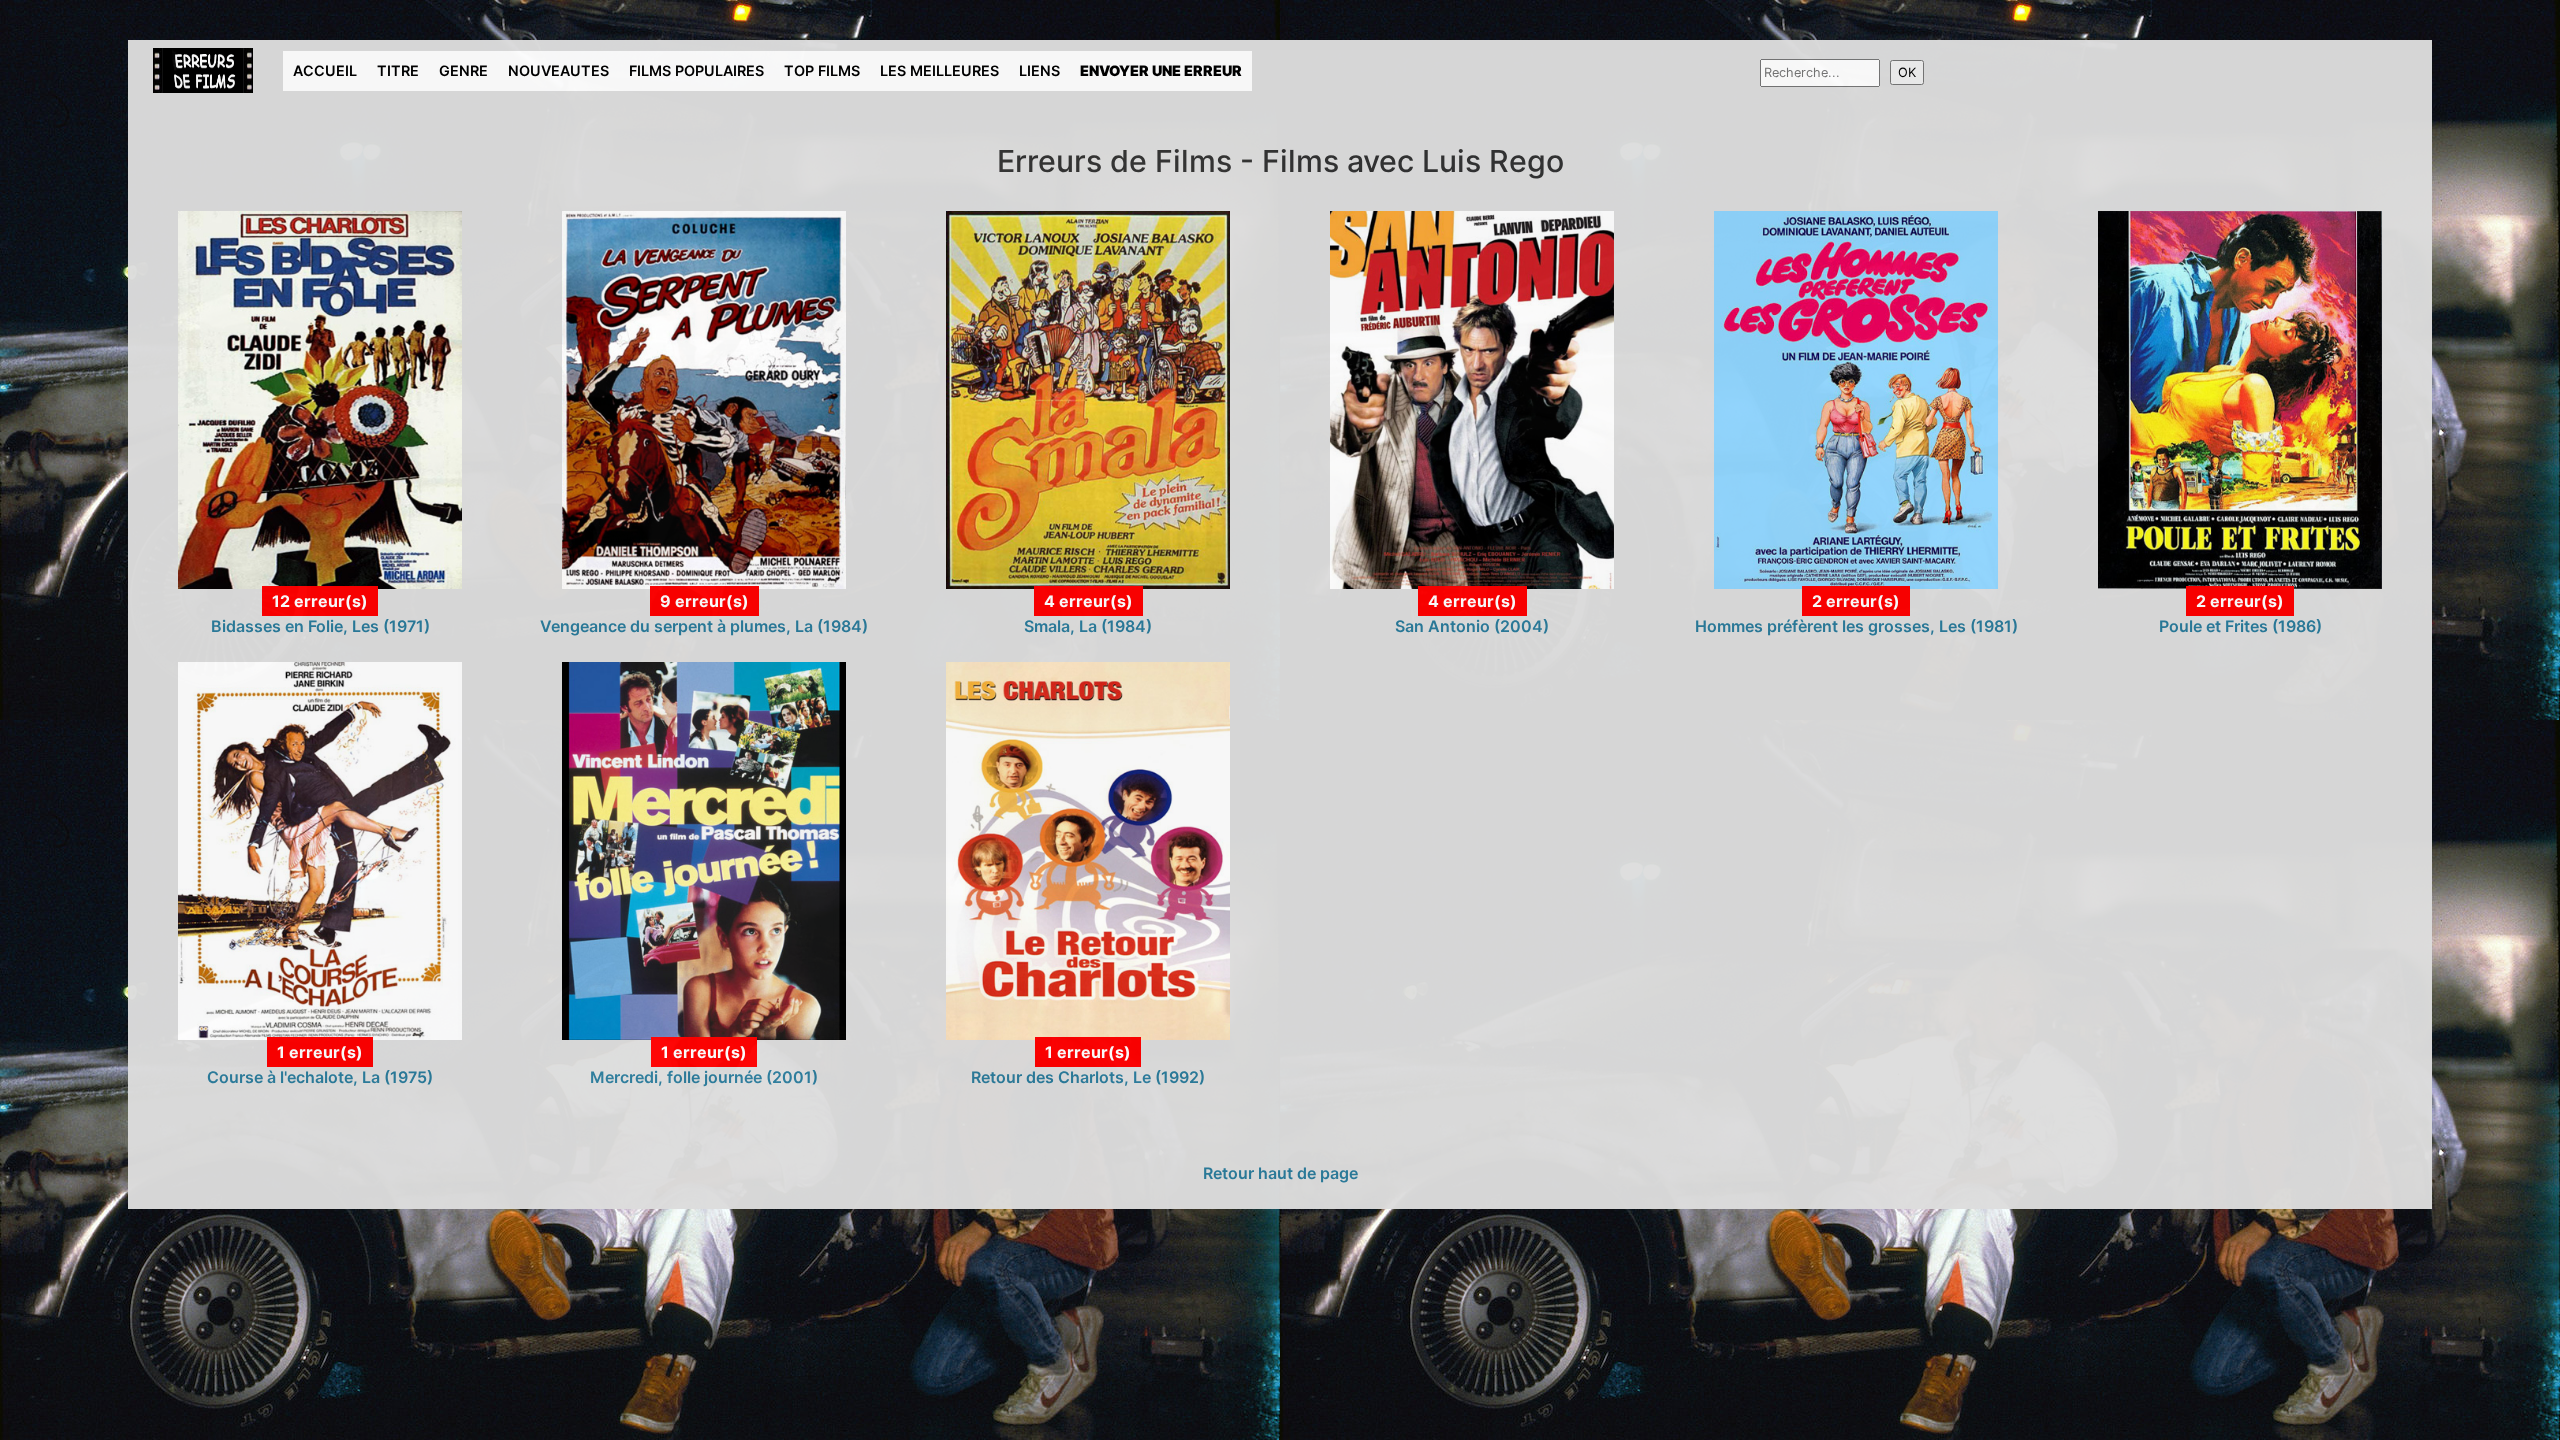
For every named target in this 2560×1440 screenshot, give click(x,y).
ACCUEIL (325, 70)
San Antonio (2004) (1472, 626)
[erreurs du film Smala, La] (1087, 399)
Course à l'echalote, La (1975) (320, 1077)
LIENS (1039, 70)
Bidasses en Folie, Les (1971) (320, 626)
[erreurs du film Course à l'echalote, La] (319, 849)
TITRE (398, 70)
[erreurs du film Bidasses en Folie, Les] (319, 399)
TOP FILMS (822, 70)
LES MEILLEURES (939, 70)
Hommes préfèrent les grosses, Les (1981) (1856, 626)
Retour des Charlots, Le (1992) (1088, 1077)
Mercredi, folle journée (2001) (704, 1077)
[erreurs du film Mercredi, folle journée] (703, 849)
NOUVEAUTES (558, 70)
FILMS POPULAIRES (696, 70)
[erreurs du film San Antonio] (1471, 399)
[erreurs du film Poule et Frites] (2239, 399)
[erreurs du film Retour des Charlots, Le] (1087, 849)
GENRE (463, 70)
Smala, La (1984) (1088, 626)
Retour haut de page (1280, 1173)
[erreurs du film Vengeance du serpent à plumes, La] (703, 399)
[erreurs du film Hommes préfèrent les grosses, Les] (1855, 399)
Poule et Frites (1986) (2240, 626)
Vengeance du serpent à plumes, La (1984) (704, 626)
